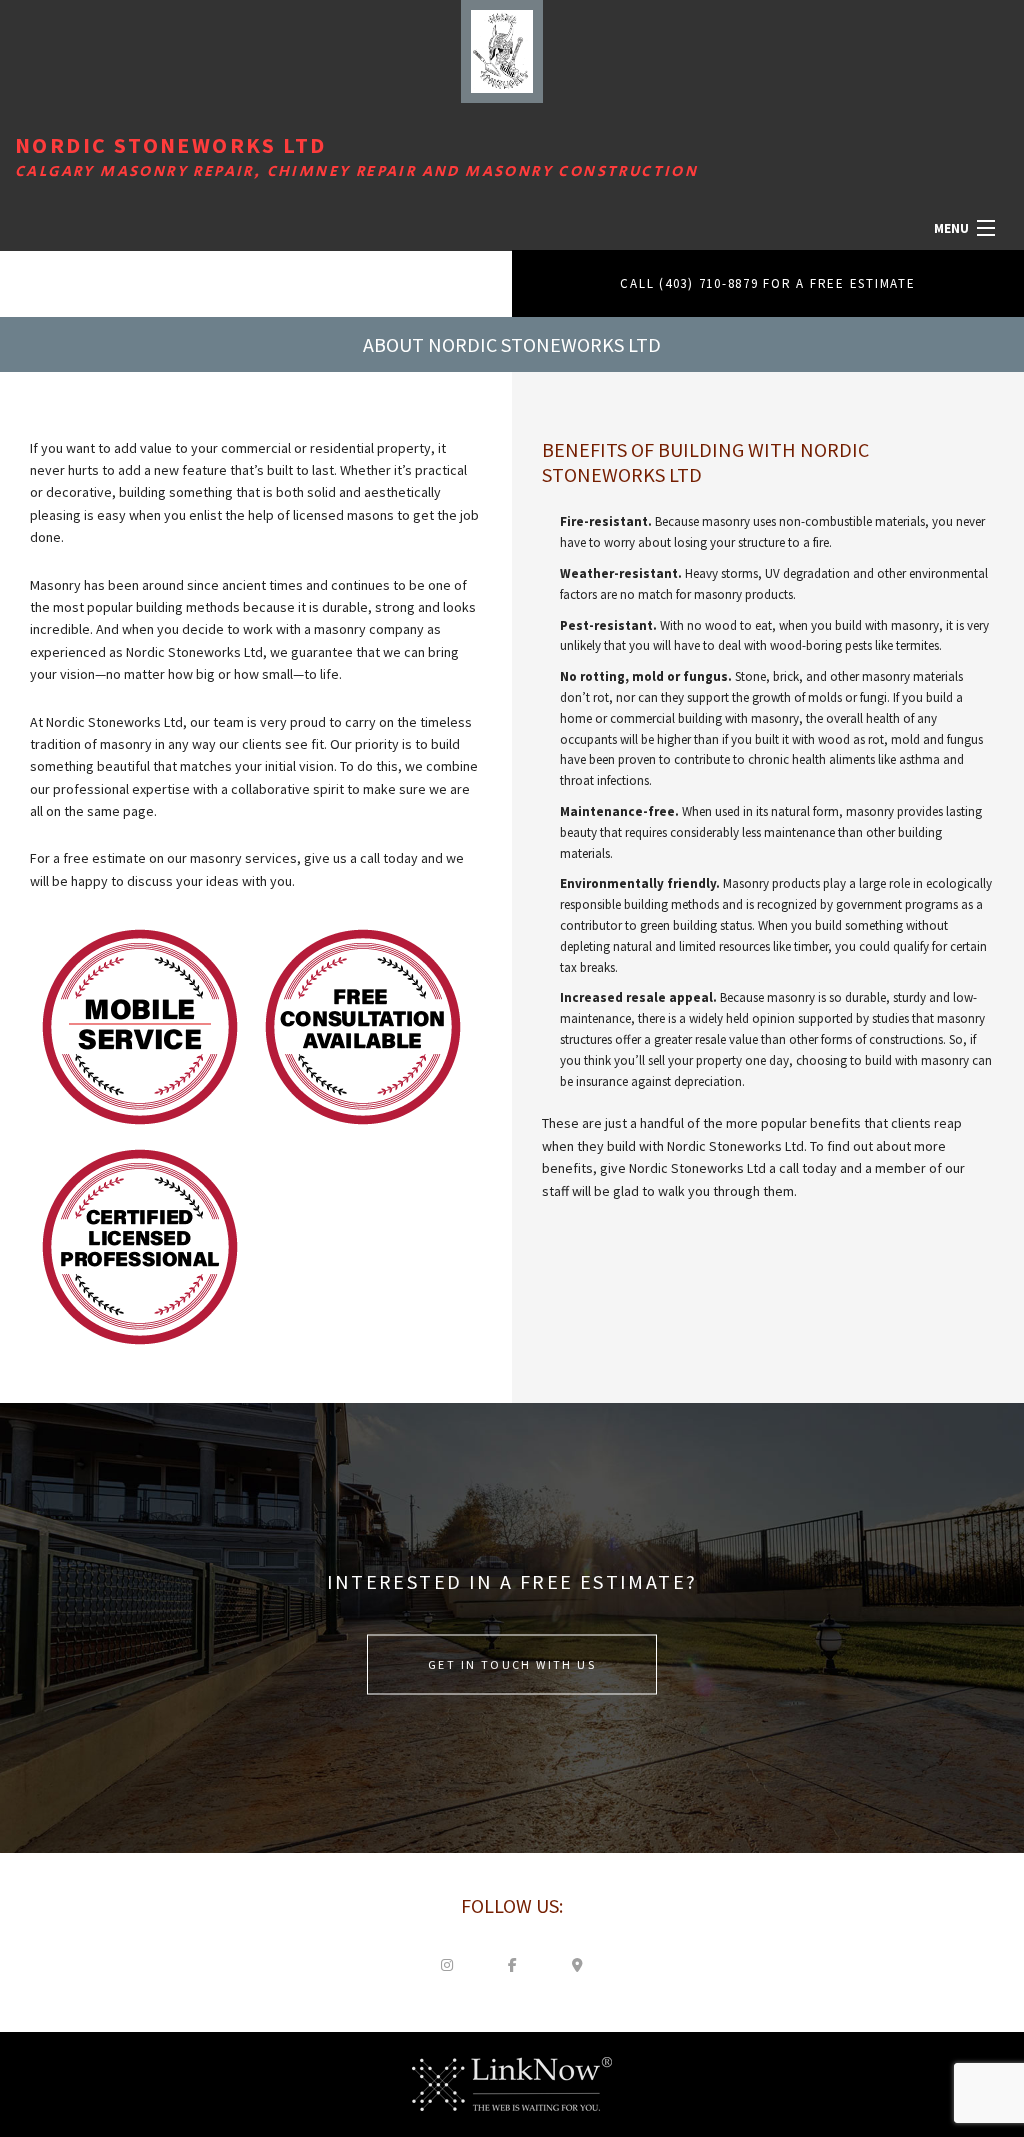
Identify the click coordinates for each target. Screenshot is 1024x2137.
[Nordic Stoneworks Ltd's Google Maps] (577, 1964)
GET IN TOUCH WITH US (512, 1663)
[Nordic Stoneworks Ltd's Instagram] (447, 1964)
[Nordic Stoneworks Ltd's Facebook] (512, 1964)
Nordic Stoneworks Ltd (170, 145)
